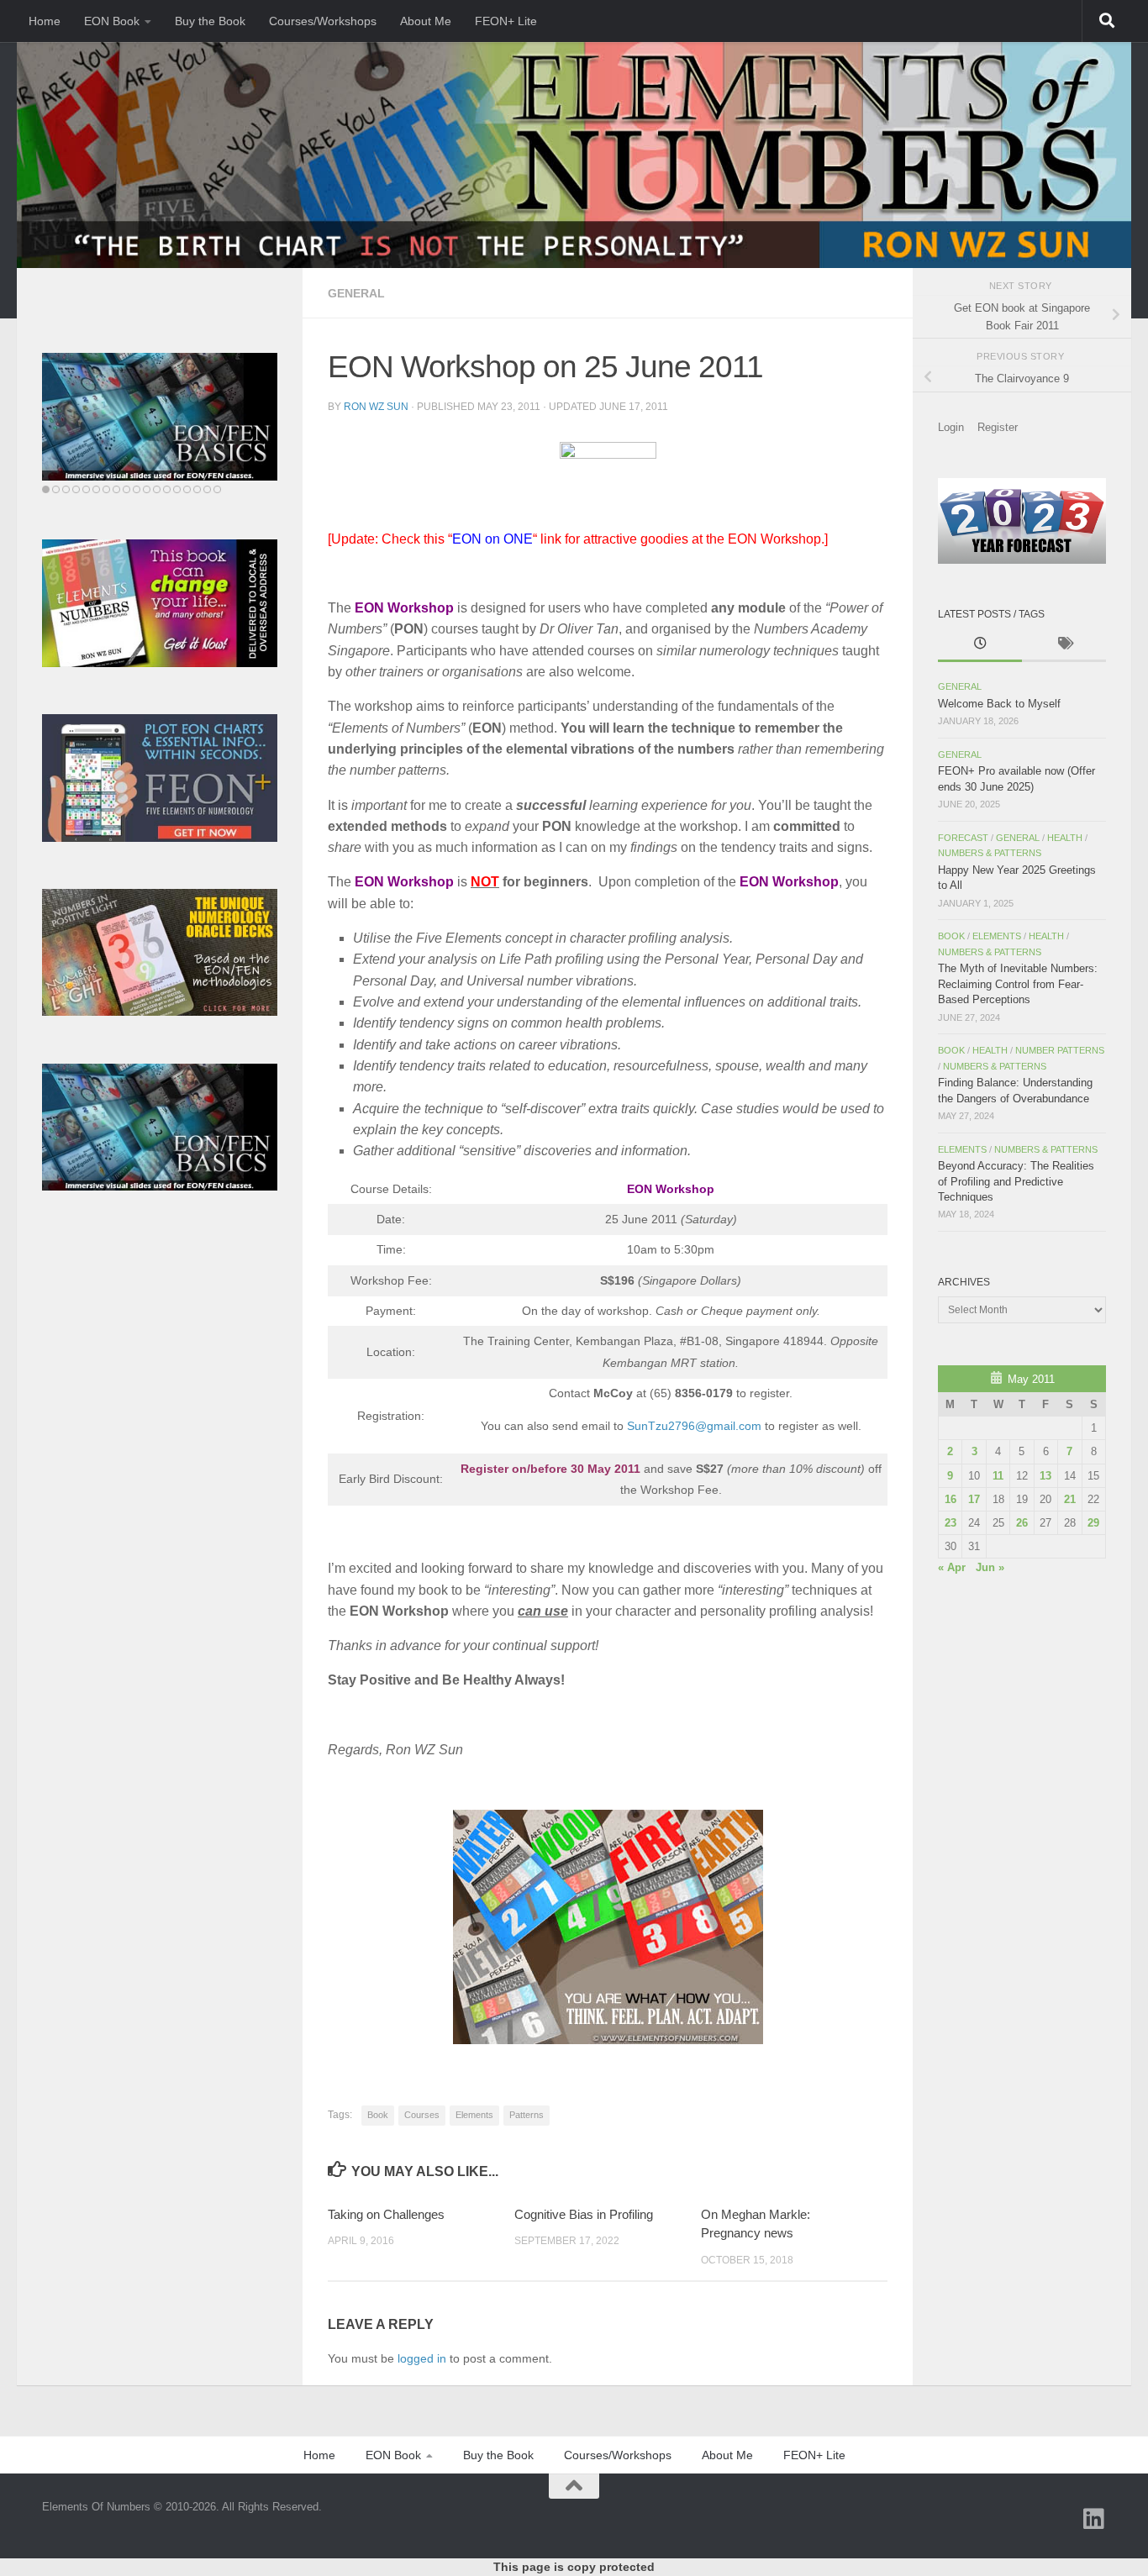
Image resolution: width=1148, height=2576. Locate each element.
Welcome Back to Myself (999, 704)
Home (45, 21)
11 (998, 1476)
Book (378, 2115)
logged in (422, 2358)
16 (951, 1499)
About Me (426, 21)
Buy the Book (210, 21)
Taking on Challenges (386, 2214)
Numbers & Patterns (990, 853)
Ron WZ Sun (376, 407)
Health (1065, 838)
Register (998, 427)
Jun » (990, 1567)
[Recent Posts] (980, 645)
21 (1070, 1499)
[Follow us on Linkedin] (1094, 2519)
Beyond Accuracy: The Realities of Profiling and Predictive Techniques (1016, 1181)
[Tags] (1064, 645)
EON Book (112, 21)
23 (951, 1523)
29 (1093, 1523)
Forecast (963, 838)
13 (1045, 1476)
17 (974, 1499)
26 (1022, 1523)
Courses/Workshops (323, 21)
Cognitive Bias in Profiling (584, 2214)
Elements (474, 2115)
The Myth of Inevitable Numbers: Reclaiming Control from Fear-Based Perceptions (1018, 984)
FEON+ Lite (506, 21)
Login (951, 427)
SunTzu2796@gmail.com (694, 1426)
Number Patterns (1060, 1050)
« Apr (952, 1567)
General (356, 293)
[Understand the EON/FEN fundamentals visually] (160, 417)
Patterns (527, 2115)
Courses (422, 2115)
